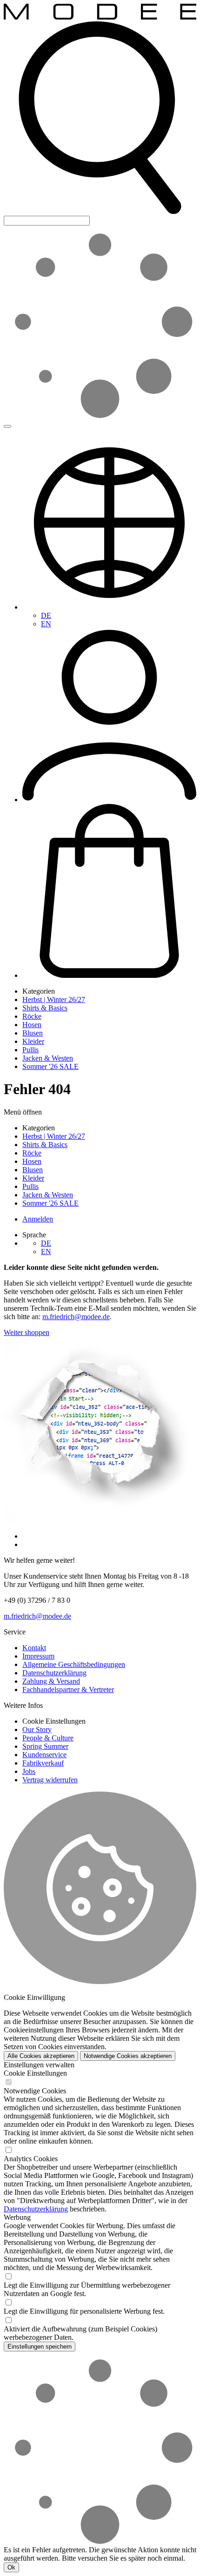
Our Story (37, 1730)
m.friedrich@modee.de (76, 1317)
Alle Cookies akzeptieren (41, 2056)
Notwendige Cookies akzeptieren (128, 2056)
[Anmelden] (109, 800)
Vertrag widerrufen (50, 1780)
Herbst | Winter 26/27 (54, 999)
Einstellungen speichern (40, 2347)
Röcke (32, 1016)
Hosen (32, 1025)
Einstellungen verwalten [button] (39, 2065)
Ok (11, 2567)
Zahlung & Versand (51, 1681)
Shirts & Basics (45, 1008)
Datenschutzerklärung (54, 1673)
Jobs (29, 1771)
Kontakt (34, 1648)
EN (46, 624)
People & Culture (48, 1738)
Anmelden (38, 1219)
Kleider (33, 1041)
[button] (100, 211)
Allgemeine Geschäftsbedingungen (74, 1664)
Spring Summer (45, 1746)
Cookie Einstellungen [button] (54, 1721)
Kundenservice (44, 1755)
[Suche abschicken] (7, 426)
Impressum (38, 1656)
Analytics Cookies (31, 2159)
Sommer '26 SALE (50, 1066)
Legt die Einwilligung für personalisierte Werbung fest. (84, 2311)
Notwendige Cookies (35, 2091)
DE (46, 615)
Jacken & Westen (48, 1058)
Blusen (33, 1033)
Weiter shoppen (27, 1332)
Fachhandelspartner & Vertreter (68, 1690)
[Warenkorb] (109, 975)
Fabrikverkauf (43, 1763)
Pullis (30, 1050)
